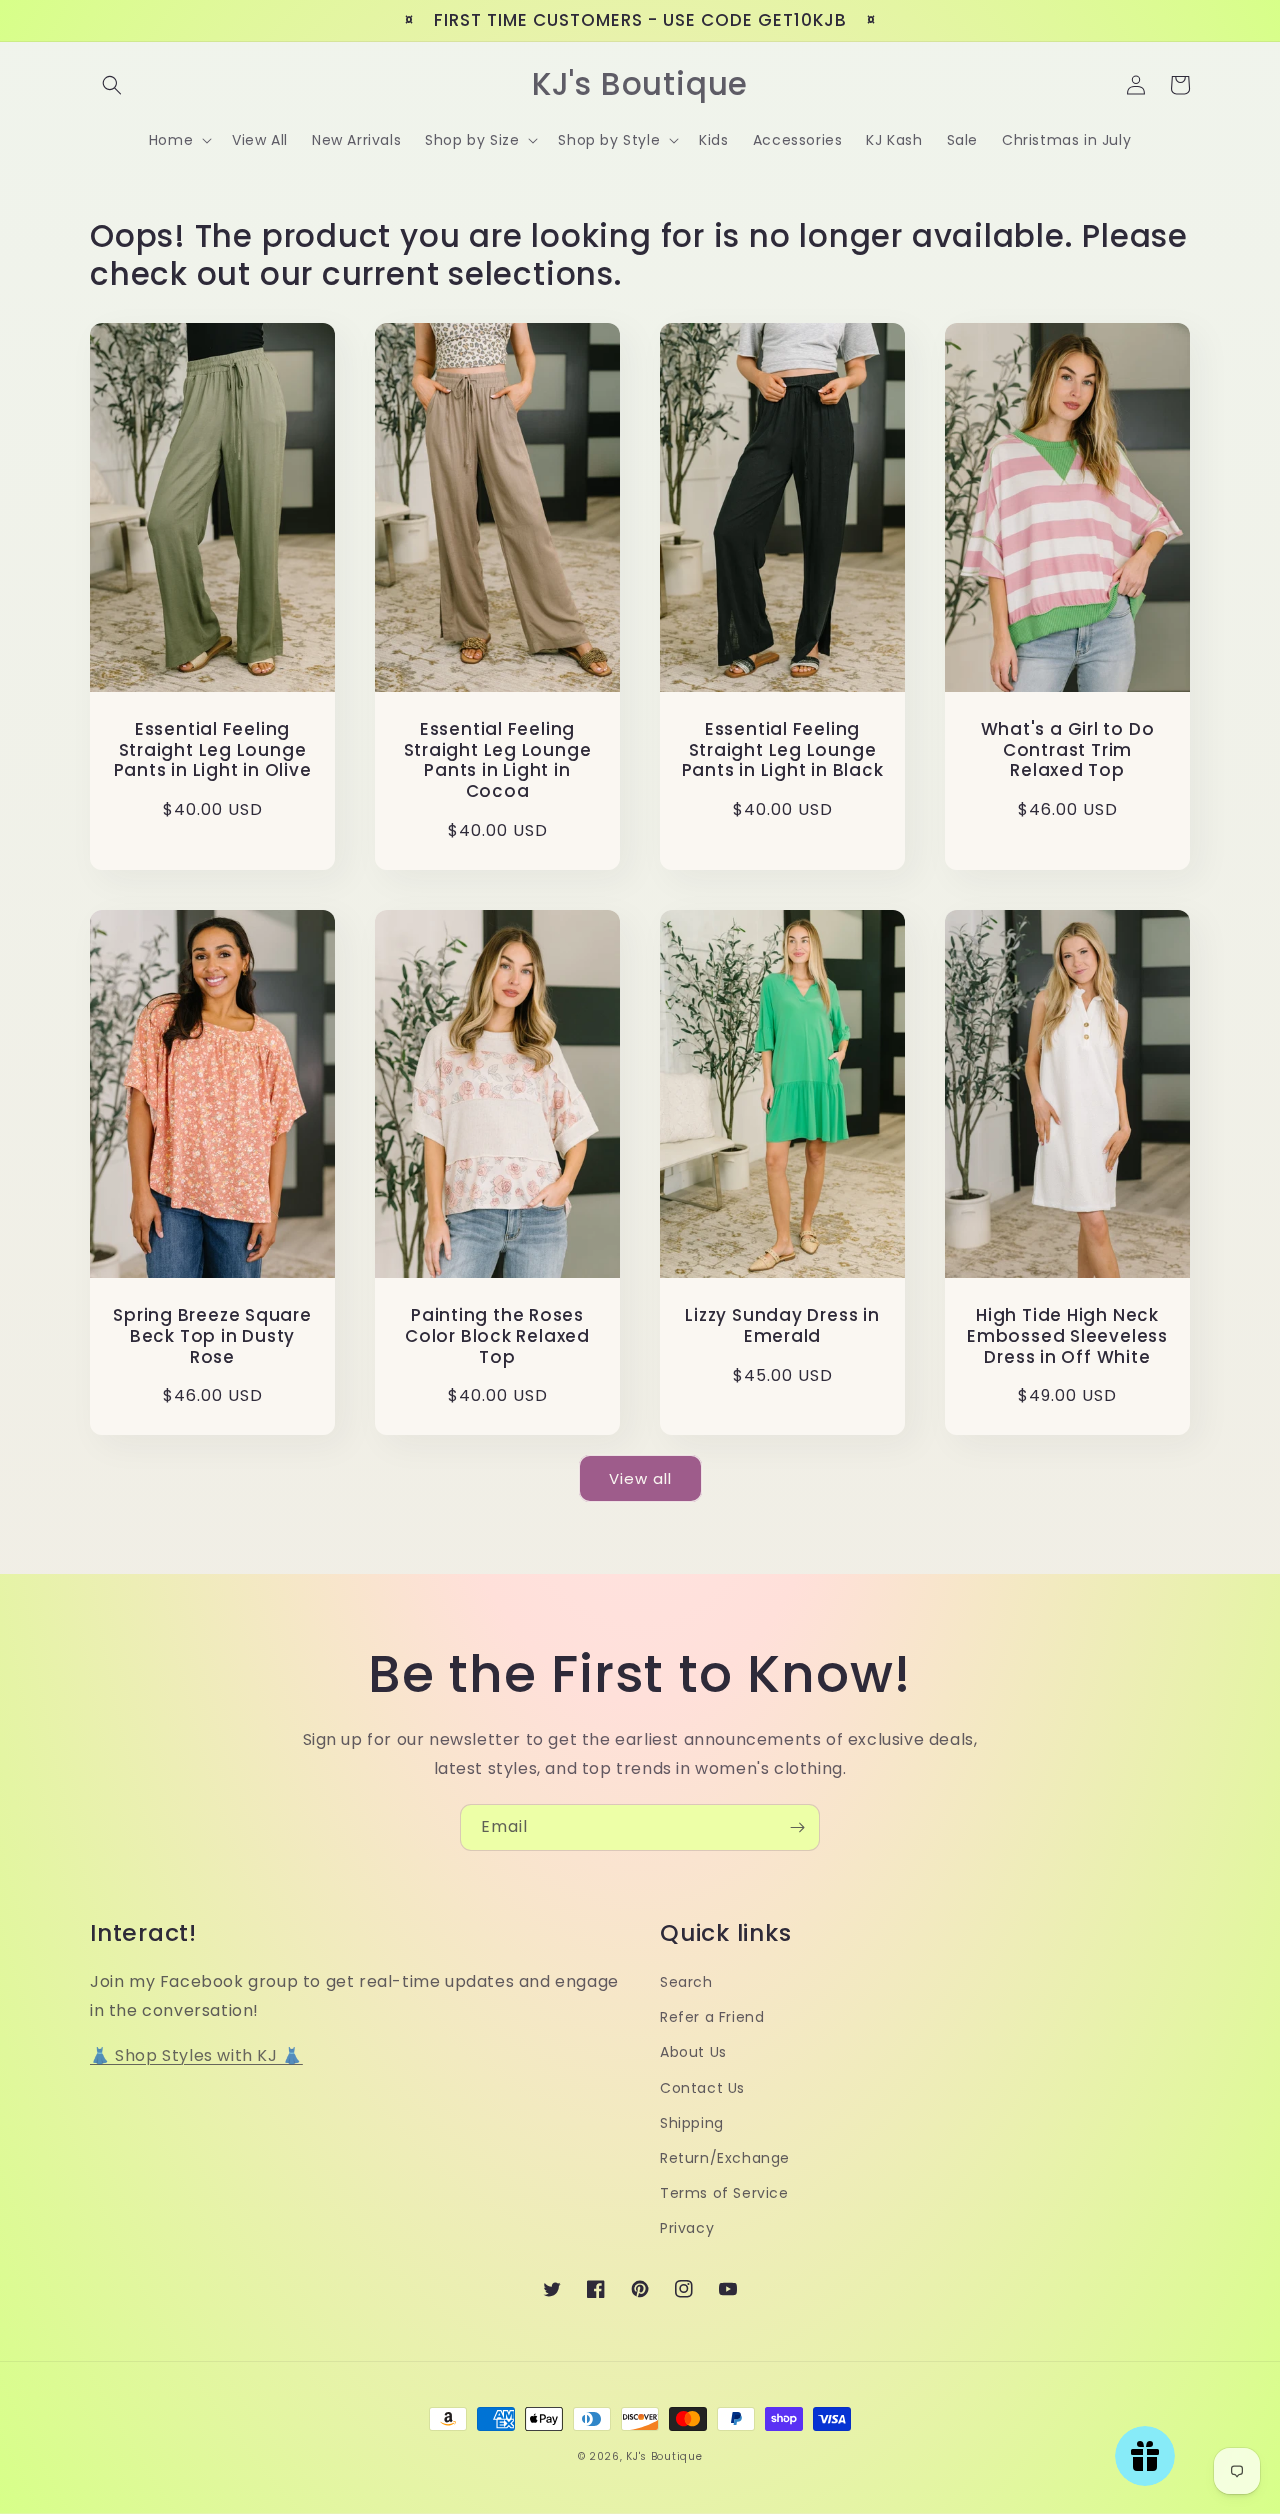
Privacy (687, 2228)
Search (686, 1982)
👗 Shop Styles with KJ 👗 (196, 2055)
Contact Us (702, 2088)
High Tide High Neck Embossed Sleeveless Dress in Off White (1067, 1336)
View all (640, 1478)
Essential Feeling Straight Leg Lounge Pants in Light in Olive (213, 750)
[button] (112, 85)
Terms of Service (724, 2193)
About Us (693, 2052)
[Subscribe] (797, 1827)
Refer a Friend (712, 2017)
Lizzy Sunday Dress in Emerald (782, 1326)
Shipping (692, 2123)
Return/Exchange (725, 2158)
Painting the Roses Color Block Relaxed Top (497, 1336)
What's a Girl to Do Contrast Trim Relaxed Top (1068, 750)
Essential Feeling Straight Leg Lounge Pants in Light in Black (783, 750)
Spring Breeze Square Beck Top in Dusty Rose (212, 1336)
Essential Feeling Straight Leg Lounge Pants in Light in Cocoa (498, 760)
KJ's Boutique (664, 2456)
